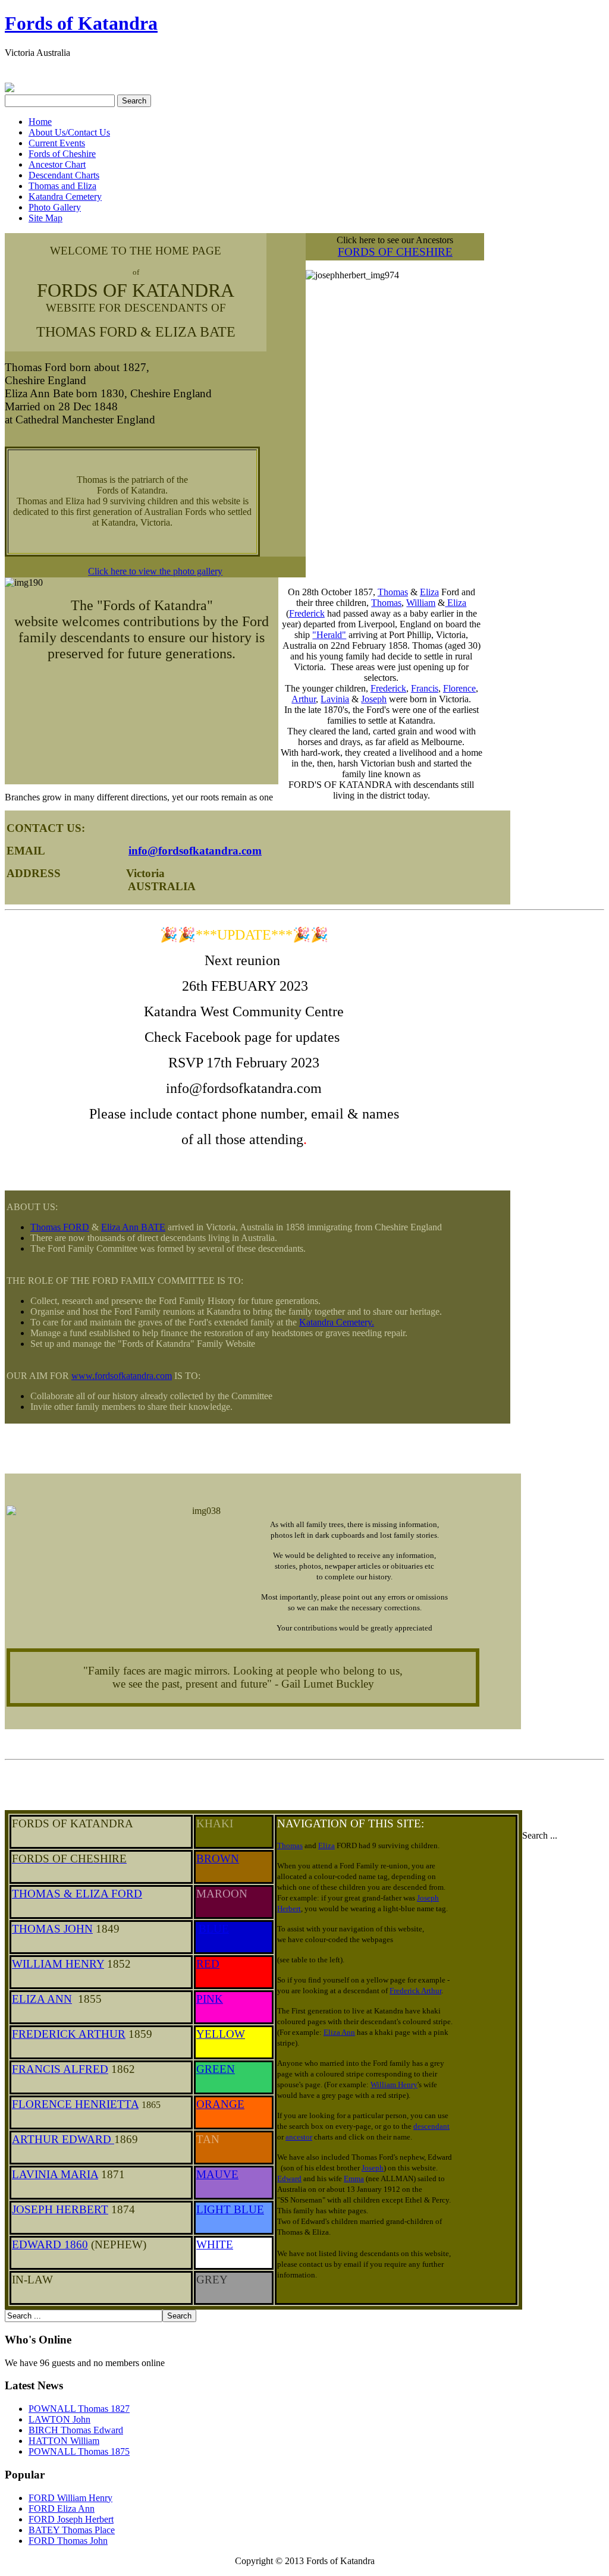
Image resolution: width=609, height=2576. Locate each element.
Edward (289, 2178)
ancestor (299, 2137)
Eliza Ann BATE (133, 1227)
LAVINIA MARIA (55, 2174)
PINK (210, 1999)
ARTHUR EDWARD (63, 2139)
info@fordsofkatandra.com (195, 851)
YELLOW (221, 2034)
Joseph (374, 699)
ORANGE (220, 2104)
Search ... (540, 1835)
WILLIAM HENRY (58, 1964)
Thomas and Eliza (62, 186)
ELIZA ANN (42, 1999)
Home (40, 122)
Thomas (393, 592)
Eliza (429, 592)
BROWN (218, 1859)
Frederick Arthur (415, 1991)
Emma (354, 2178)
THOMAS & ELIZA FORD (77, 1894)
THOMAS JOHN (52, 1929)
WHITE (215, 2244)
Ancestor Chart (57, 164)
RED (208, 1964)
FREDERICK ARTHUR (69, 2034)
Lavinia (335, 699)
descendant (431, 2126)
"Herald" (329, 635)
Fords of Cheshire (62, 154)
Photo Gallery (55, 207)
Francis (425, 688)
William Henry (394, 2085)
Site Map (45, 218)
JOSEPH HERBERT (60, 2209)
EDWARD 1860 (50, 2244)
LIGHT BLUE (230, 2209)
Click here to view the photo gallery (155, 571)
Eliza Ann (339, 2032)
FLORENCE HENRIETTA (75, 2104)
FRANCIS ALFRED (60, 2069)
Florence (459, 688)
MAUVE (217, 2174)
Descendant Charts (64, 175)
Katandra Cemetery (65, 197)
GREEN (216, 2069)
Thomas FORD (60, 1227)
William (421, 603)
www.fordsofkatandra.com (122, 1376)
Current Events (57, 143)
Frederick (307, 613)
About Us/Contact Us (69, 132)
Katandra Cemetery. (337, 1322)
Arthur (304, 699)
